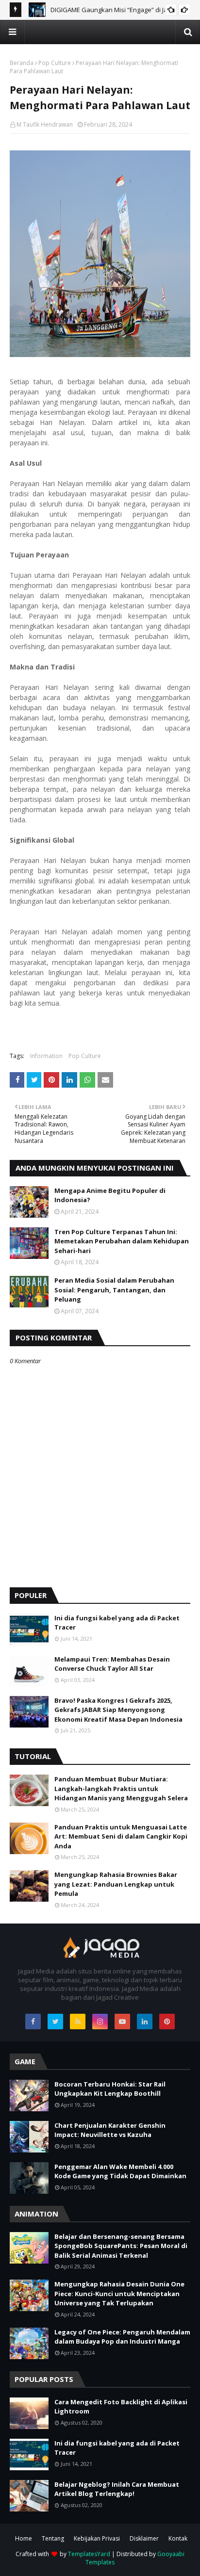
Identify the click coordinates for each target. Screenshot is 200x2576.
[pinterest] (167, 2022)
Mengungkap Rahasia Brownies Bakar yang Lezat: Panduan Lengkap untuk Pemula (116, 1884)
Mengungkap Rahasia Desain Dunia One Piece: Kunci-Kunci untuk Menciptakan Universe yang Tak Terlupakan (119, 2293)
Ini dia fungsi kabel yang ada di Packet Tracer (117, 1623)
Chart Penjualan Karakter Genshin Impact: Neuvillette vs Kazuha (110, 2130)
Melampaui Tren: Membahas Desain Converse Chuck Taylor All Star (112, 1664)
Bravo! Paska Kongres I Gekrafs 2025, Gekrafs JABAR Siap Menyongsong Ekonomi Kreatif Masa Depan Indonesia (118, 1710)
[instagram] (100, 2022)
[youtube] (122, 2022)
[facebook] (33, 2022)
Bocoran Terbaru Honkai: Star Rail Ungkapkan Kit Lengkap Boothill (110, 2089)
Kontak (178, 2538)
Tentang (53, 2538)
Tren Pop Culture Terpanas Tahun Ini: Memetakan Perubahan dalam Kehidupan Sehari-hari (122, 1241)
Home (24, 2538)
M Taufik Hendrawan (45, 124)
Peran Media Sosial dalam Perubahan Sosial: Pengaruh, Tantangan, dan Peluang (114, 1290)
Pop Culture (55, 63)
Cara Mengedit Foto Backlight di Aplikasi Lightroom (121, 2407)
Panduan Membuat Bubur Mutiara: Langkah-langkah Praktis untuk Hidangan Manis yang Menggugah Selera (121, 1788)
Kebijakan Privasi (97, 2538)
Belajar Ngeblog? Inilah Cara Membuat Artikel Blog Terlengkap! (117, 2489)
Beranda (22, 63)
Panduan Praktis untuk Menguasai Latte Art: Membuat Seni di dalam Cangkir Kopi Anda (121, 1836)
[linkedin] (145, 2022)
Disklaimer (144, 2538)
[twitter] (55, 2022)
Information (46, 1056)
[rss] (78, 2022)
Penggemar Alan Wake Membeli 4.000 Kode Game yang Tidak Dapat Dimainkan (120, 2171)
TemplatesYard (89, 2554)
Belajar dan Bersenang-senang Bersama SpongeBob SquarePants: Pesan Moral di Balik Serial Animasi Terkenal (121, 2246)
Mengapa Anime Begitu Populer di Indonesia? (110, 1195)
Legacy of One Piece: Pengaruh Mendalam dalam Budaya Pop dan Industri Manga (122, 2337)
